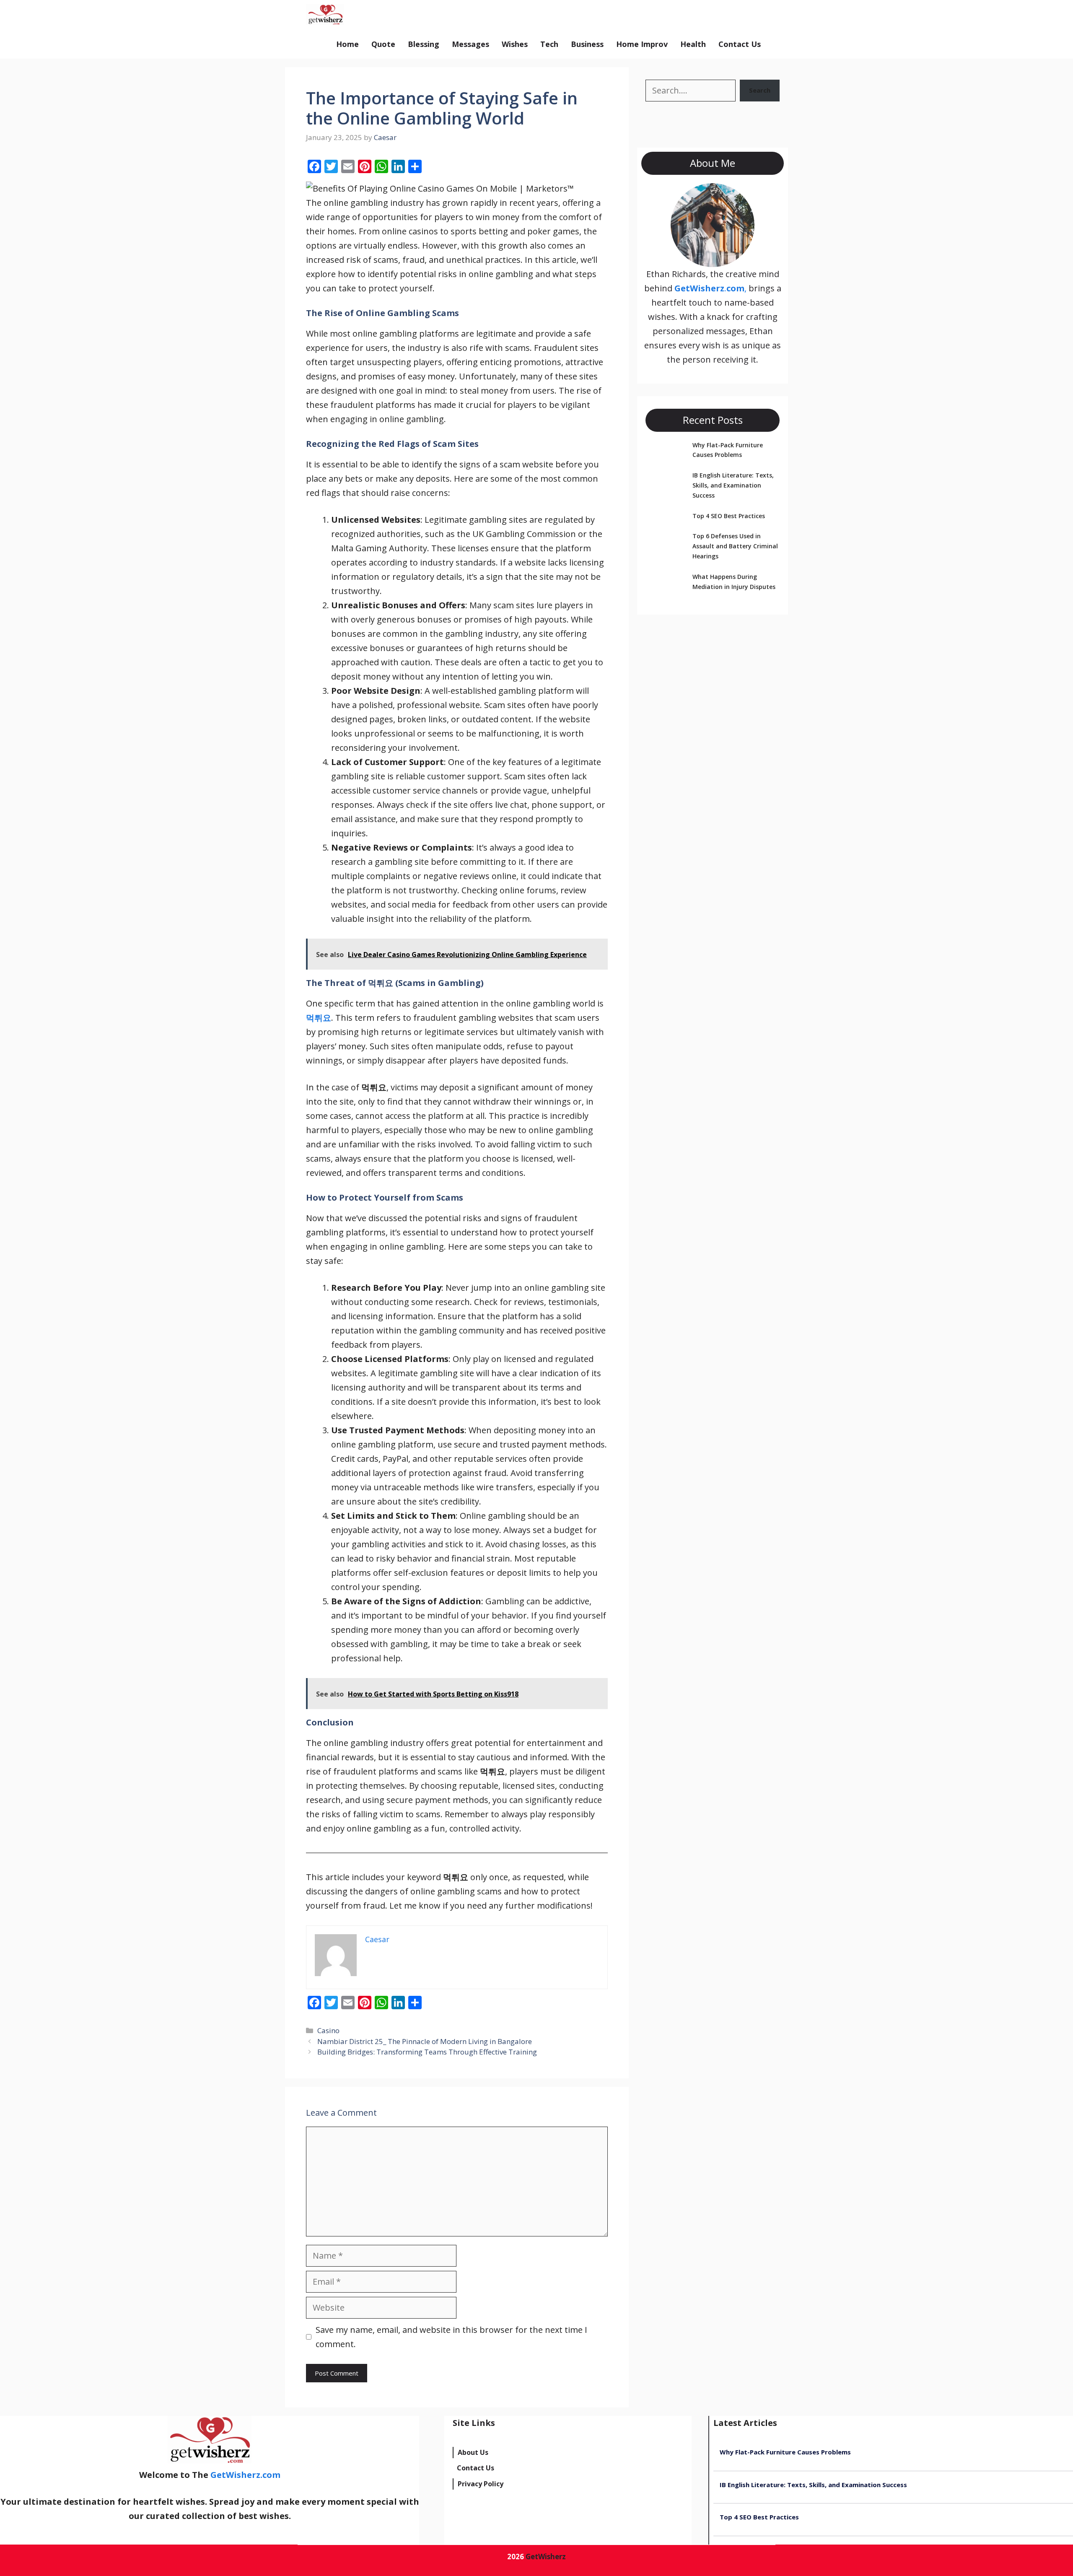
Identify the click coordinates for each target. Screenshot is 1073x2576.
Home (347, 44)
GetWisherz (546, 2557)
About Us (473, 2452)
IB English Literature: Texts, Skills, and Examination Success (733, 485)
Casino (328, 2030)
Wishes (515, 44)
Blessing (424, 44)
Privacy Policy (481, 2484)
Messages (470, 44)
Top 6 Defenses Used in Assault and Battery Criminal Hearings (735, 546)
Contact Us (740, 44)
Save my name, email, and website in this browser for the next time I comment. (451, 2337)
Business (587, 44)
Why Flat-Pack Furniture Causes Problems (785, 2452)
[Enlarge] (744, 194)
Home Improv (642, 44)
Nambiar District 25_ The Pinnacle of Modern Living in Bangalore (425, 2041)
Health (693, 44)
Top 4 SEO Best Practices (729, 516)
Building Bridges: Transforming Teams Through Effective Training (427, 2052)
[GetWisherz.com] (325, 15)
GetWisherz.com (390, 15)
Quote (383, 44)
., (710, 288)
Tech (549, 44)
